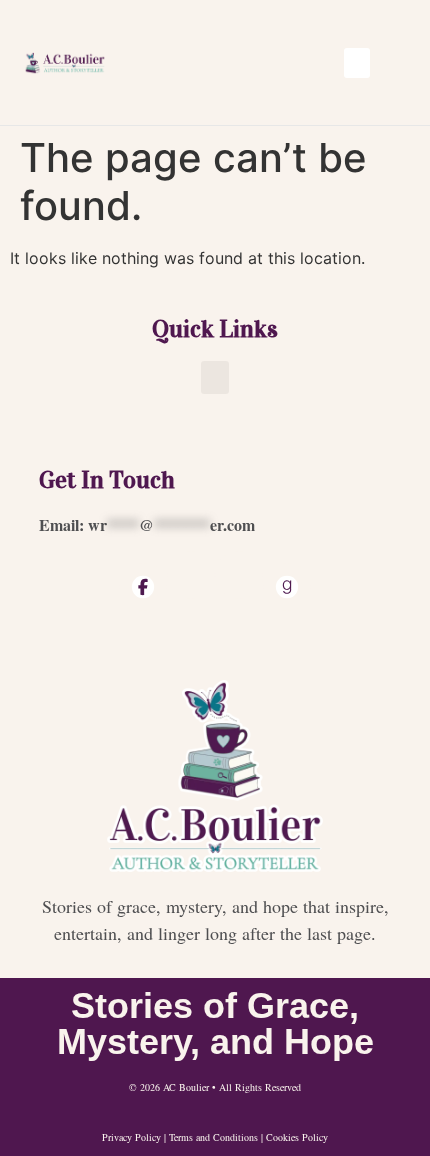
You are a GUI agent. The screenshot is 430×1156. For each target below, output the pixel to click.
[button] (357, 63)
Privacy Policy (131, 1137)
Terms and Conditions (213, 1137)
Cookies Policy (297, 1137)
